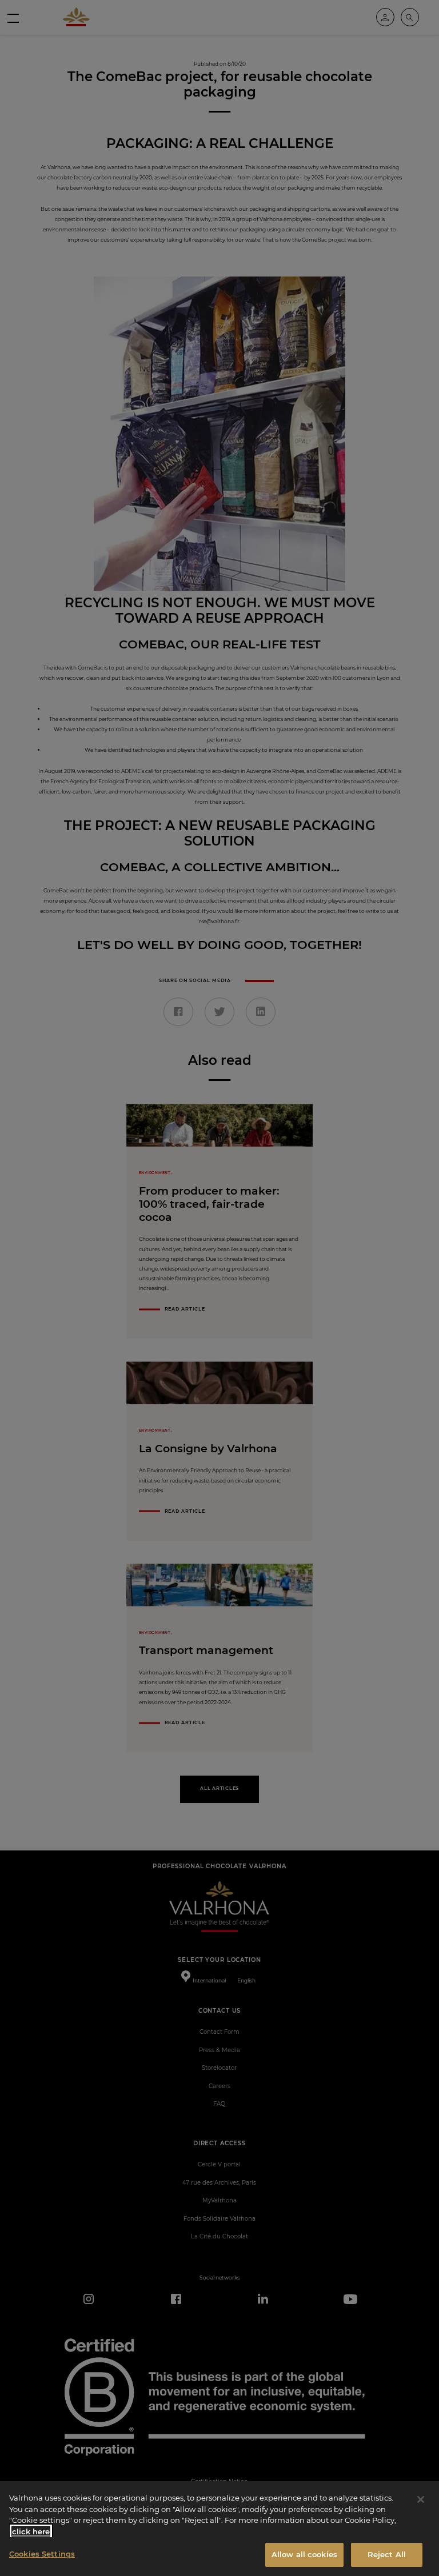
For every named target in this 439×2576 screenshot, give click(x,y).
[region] (219, 2529)
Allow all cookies (304, 2554)
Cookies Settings (42, 2554)
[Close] (421, 2499)
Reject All (387, 2554)
